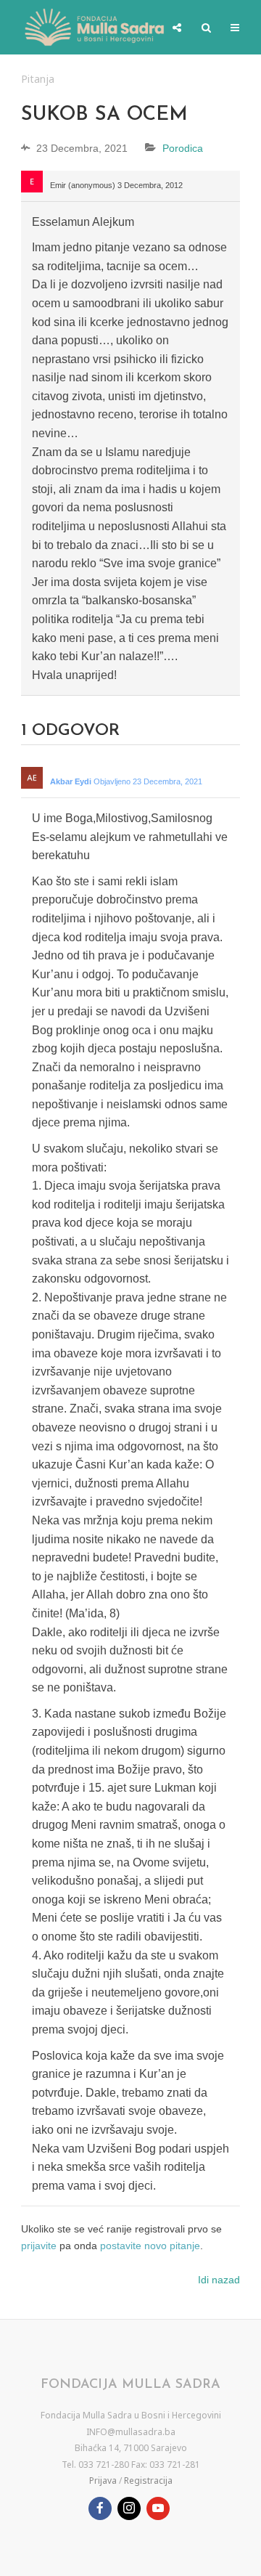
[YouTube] (158, 2508)
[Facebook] (100, 2508)
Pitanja (38, 79)
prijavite (39, 2246)
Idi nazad (219, 2280)
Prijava (103, 2480)
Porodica (183, 148)
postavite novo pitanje (150, 2246)
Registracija (148, 2480)
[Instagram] (129, 2508)
